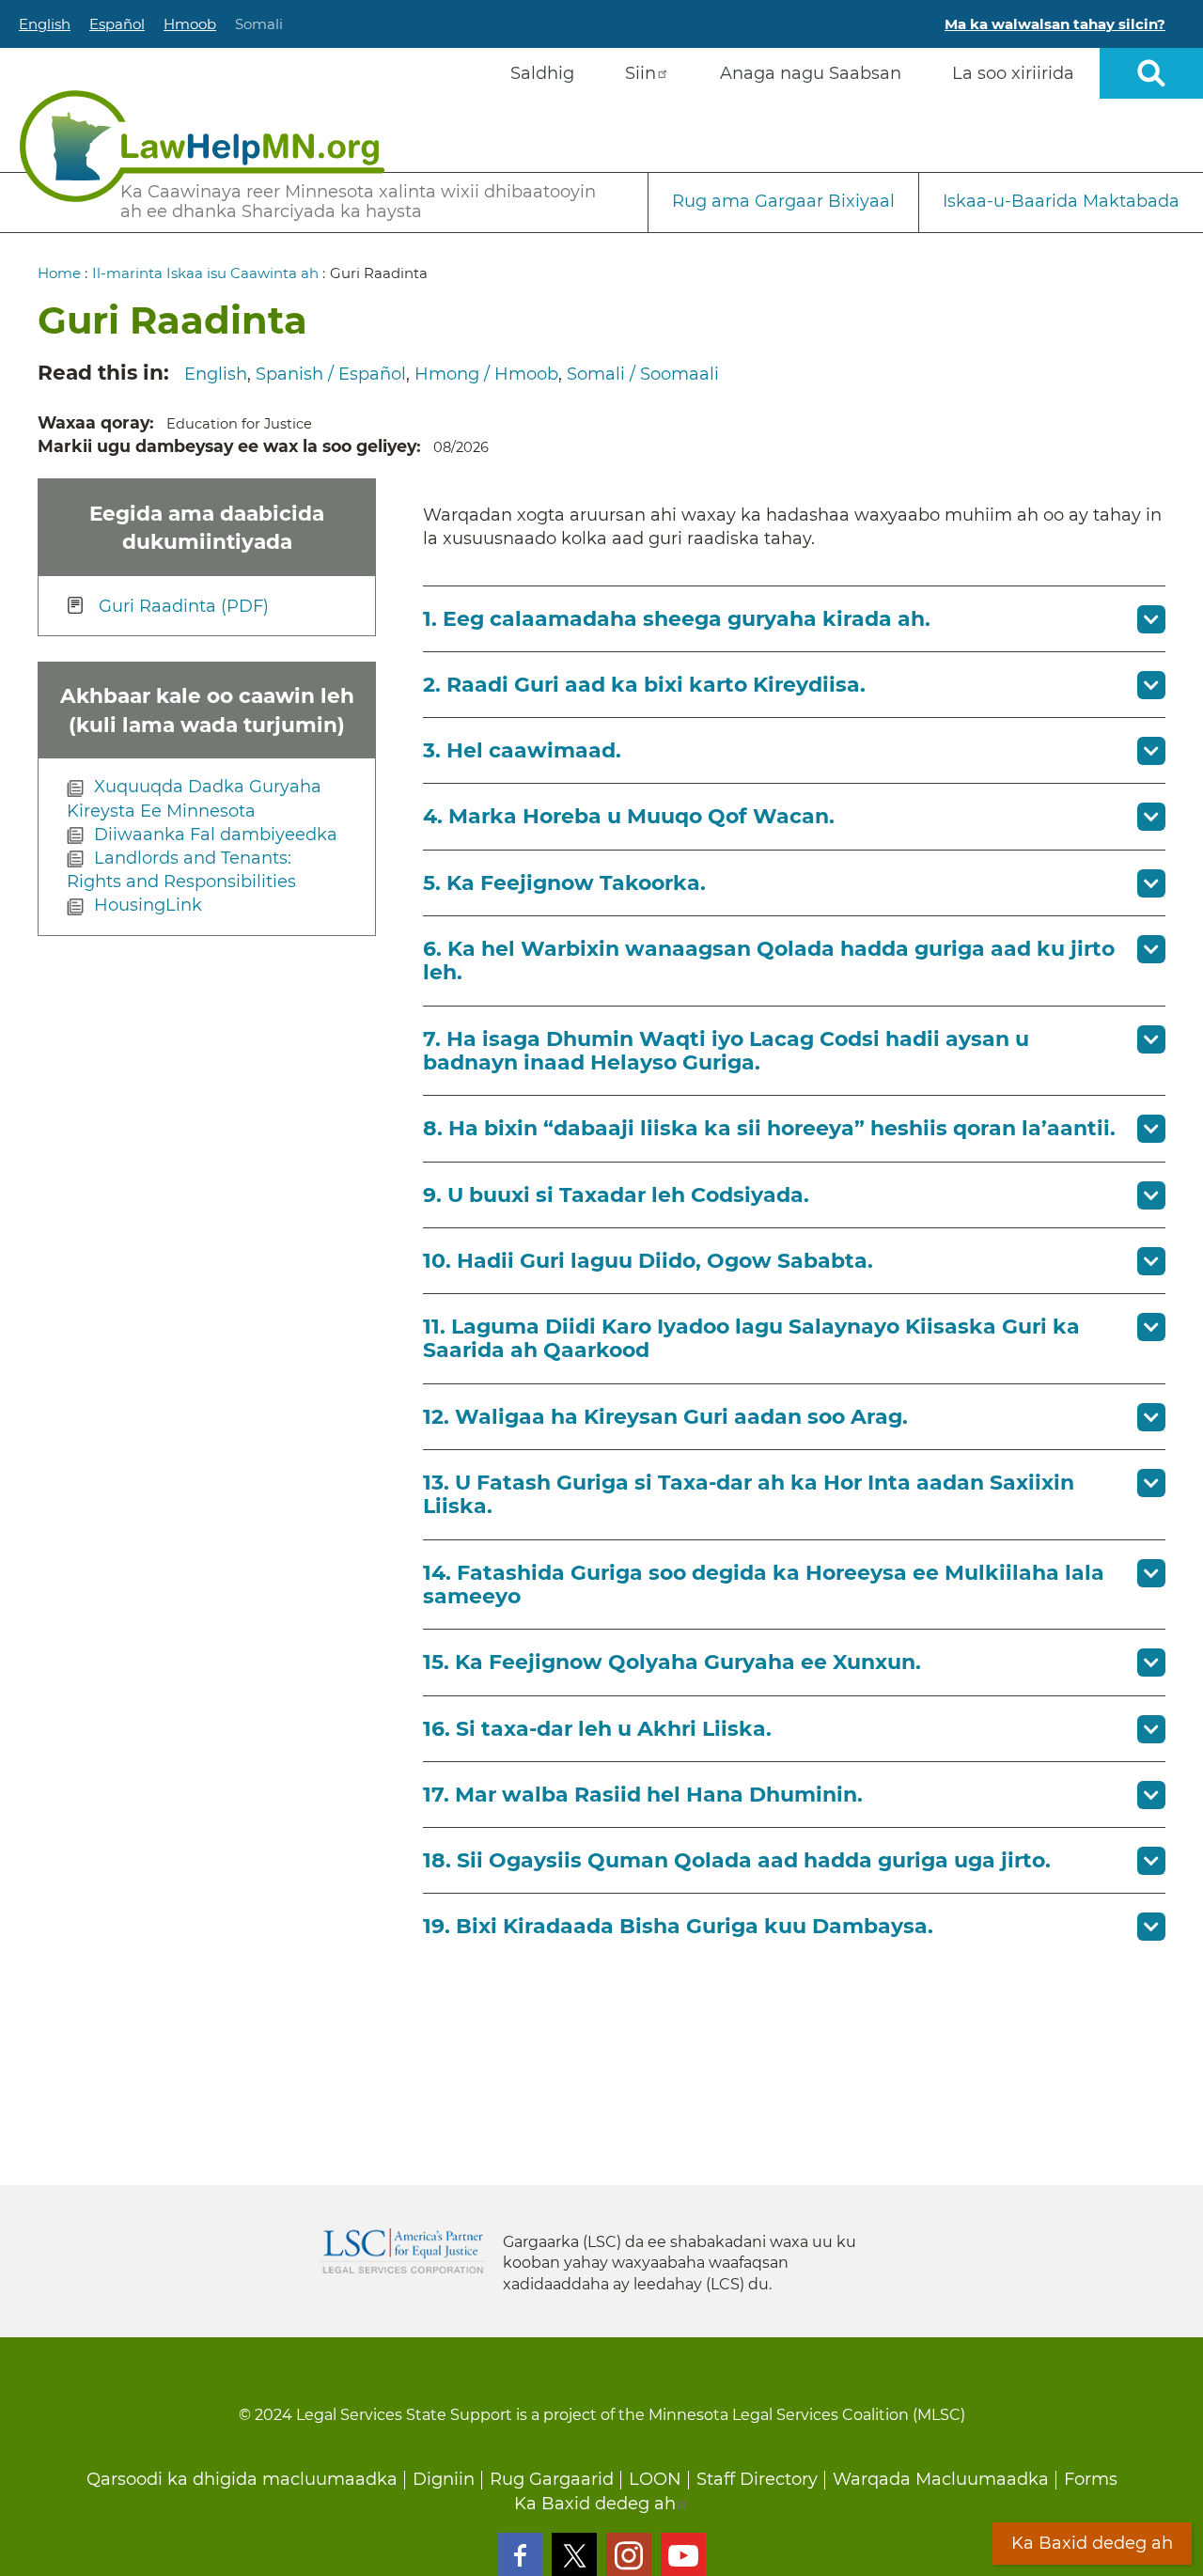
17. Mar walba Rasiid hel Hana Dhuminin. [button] (643, 1795)
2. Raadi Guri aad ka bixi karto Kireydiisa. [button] (644, 685)
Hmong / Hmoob (486, 374)
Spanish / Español (331, 374)
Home (59, 273)
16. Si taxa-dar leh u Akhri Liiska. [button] (597, 1729)
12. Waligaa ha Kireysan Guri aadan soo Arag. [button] (665, 1417)
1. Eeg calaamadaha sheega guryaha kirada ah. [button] (677, 619)
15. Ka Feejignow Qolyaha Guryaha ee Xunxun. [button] (672, 1662)
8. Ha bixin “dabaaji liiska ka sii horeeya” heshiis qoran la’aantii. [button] (769, 1128)
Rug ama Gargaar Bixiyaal (783, 201)
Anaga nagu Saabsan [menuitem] (811, 73)
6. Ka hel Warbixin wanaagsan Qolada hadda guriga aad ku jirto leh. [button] (769, 960)
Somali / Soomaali (643, 374)
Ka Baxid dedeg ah (595, 2504)
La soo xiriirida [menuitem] (1013, 73)
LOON (655, 2479)
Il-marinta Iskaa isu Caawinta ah (205, 273)
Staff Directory (757, 2479)
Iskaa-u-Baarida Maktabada (1061, 201)
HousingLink (148, 905)
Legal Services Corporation (403, 2251)
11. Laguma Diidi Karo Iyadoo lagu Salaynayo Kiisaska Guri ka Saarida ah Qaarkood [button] (751, 1338)
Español (117, 24)
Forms (1091, 2479)
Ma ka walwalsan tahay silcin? (1055, 24)
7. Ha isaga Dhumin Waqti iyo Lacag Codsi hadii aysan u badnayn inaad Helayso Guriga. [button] (726, 1051)
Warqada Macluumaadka (941, 2479)
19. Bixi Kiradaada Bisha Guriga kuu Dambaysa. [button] (678, 1926)
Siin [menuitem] (641, 73)
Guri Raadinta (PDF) (184, 605)
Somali (259, 24)
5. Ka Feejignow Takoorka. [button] (564, 883)
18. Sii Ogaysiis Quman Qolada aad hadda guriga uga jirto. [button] (737, 1860)
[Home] (202, 146)
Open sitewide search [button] (1151, 73)
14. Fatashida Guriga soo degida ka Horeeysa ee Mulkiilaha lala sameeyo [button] (764, 1585)
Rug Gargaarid (552, 2479)
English (45, 24)
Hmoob (190, 24)
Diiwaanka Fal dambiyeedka (216, 835)
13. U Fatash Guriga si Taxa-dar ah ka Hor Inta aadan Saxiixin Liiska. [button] (749, 1494)
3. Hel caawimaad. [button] (522, 750)
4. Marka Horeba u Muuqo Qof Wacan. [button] (629, 816)
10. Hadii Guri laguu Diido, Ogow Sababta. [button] (648, 1261)
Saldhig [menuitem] (542, 73)
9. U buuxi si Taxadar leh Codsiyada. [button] (616, 1195)
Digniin (444, 2479)
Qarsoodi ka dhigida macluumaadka (242, 2479)
